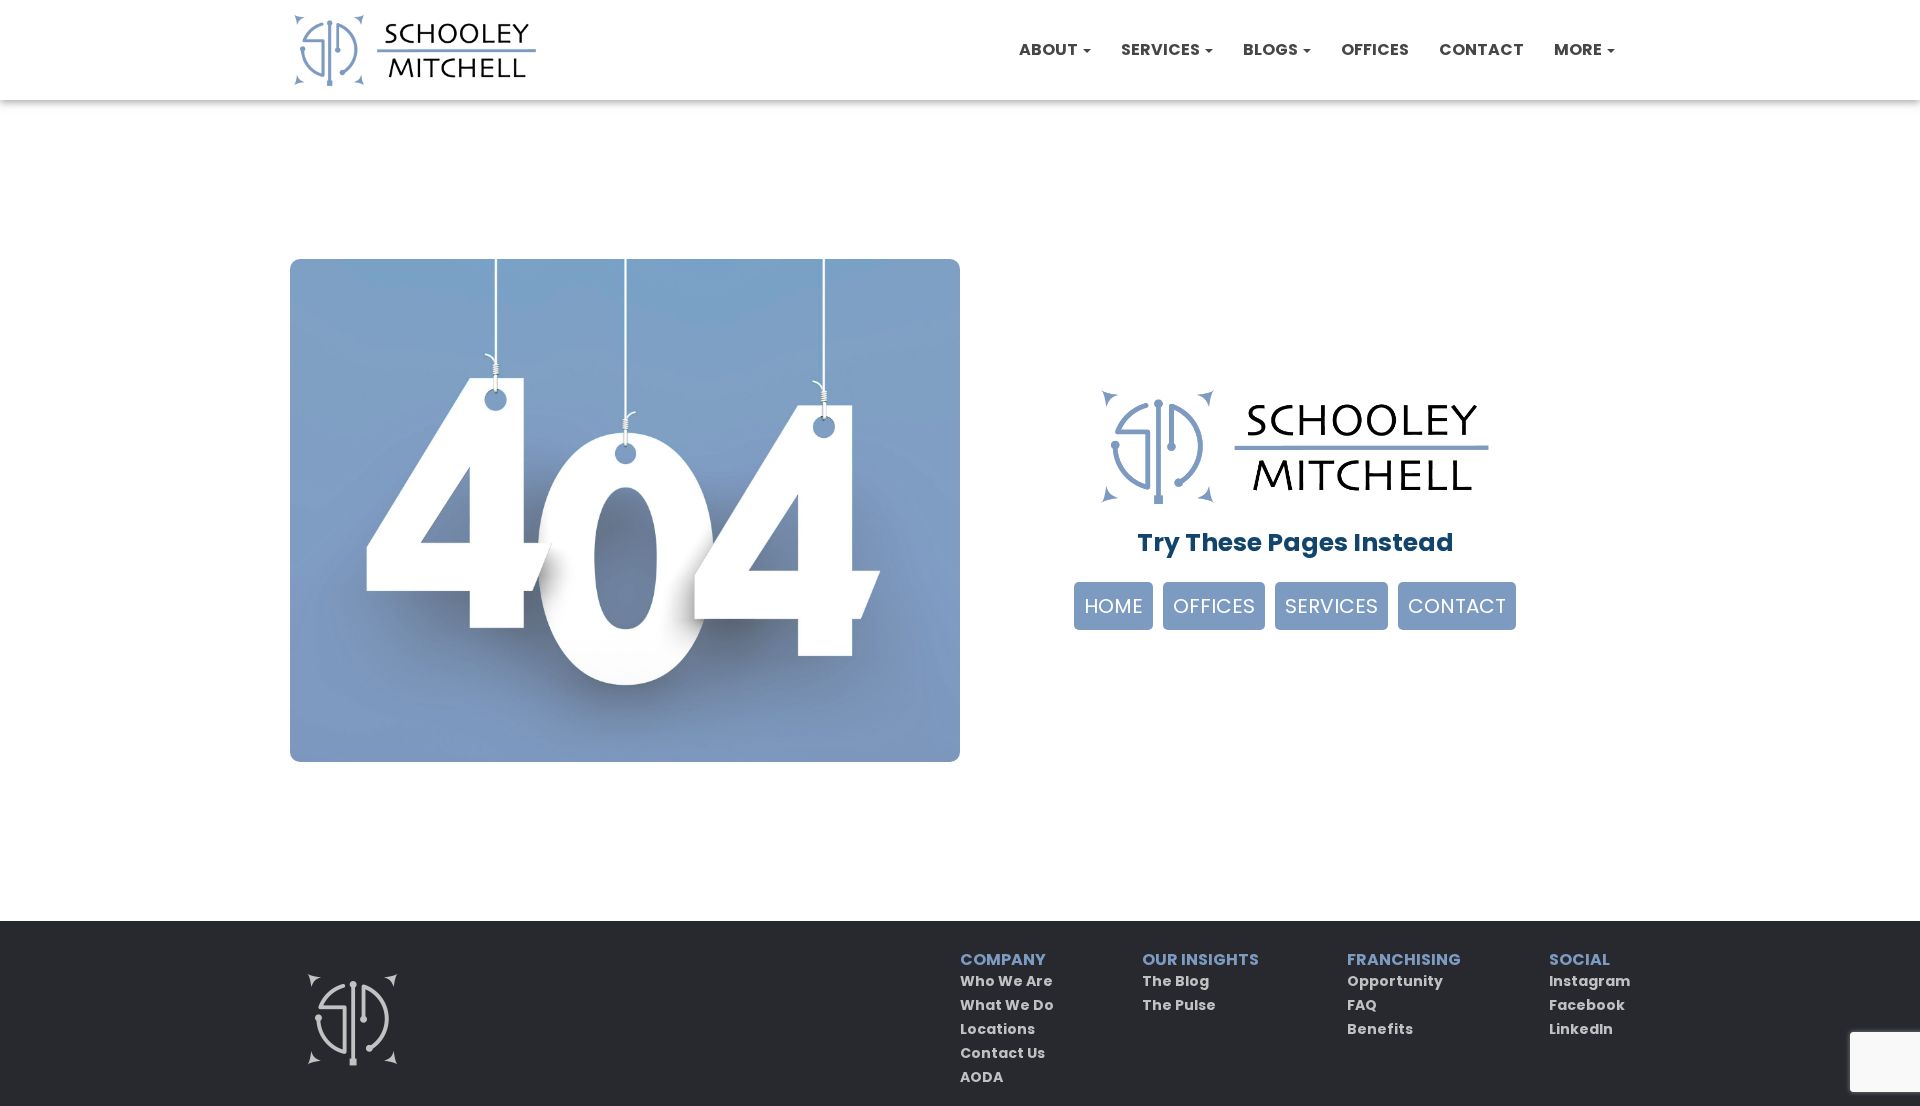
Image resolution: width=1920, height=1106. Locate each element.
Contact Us (1002, 1053)
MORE (1579, 49)
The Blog (1175, 981)
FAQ (1362, 1005)
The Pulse (1179, 1005)
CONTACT (1481, 49)
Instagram (1589, 981)
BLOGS (1272, 49)
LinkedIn (1581, 1029)
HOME (1113, 606)
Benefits (1380, 1029)
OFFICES (1375, 49)
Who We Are (1006, 981)
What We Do (1007, 1005)
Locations (997, 1029)
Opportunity (1395, 981)
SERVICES (1162, 49)
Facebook (1587, 1005)
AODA (981, 1077)
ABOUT (1050, 49)
